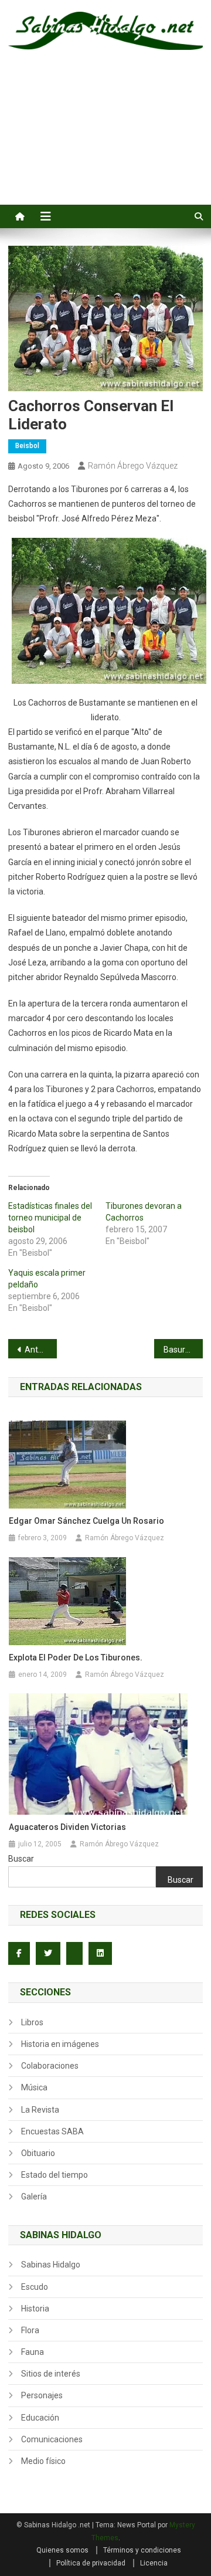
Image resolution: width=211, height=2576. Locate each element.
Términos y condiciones (142, 2550)
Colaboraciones (50, 2066)
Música (34, 2087)
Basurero (181, 1350)
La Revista (40, 2110)
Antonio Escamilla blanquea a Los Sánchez (41, 1350)
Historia (35, 2309)
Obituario (38, 2153)
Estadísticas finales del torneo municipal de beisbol (50, 1218)
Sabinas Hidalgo (51, 2265)
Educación (40, 2418)
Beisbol (27, 446)
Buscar (21, 1859)
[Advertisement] (105, 140)
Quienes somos (62, 2550)
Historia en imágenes (60, 2044)
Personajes (42, 2395)
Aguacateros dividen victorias (67, 1827)
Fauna (33, 2352)
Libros (32, 2022)
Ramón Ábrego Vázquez (133, 466)
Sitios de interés (51, 2374)
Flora (30, 2330)
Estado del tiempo (55, 2175)
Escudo (35, 2287)
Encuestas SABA (52, 2131)
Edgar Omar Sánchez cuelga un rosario (86, 1521)
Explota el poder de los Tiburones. (76, 1658)
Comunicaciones (52, 2439)
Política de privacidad (91, 2563)
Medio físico (43, 2461)
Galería (34, 2197)
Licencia (154, 2563)
